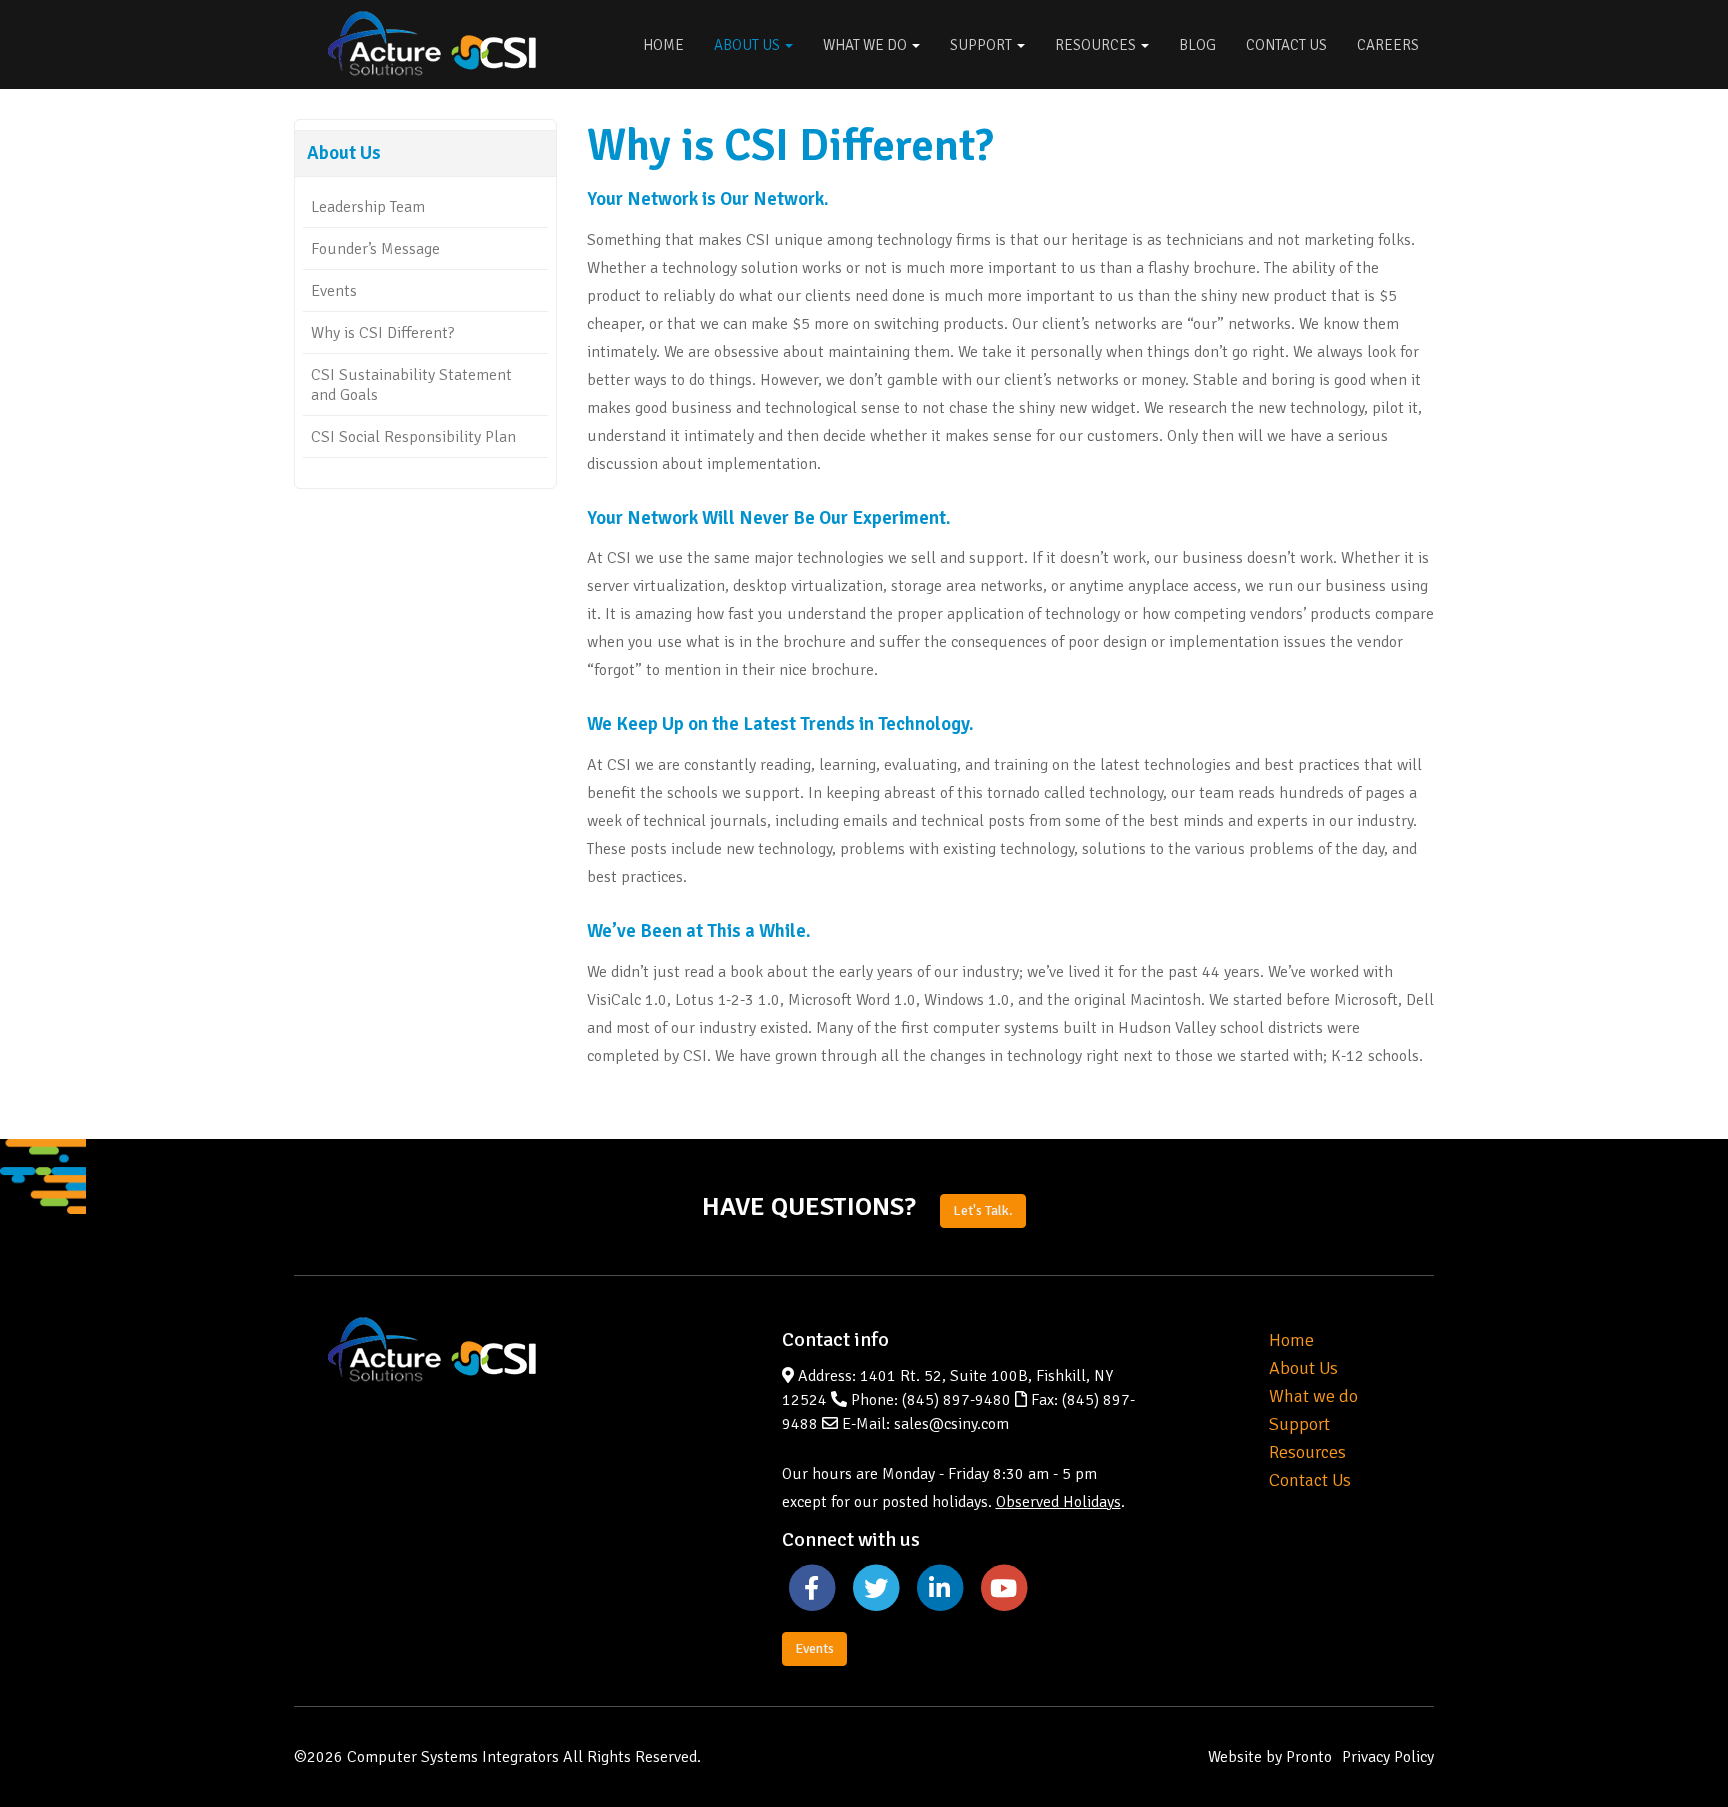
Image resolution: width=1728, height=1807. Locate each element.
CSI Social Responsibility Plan (413, 437)
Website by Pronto (1270, 1757)
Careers (1388, 45)
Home (663, 45)
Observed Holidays (1058, 1502)
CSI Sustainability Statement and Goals (411, 385)
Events (334, 291)
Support (982, 45)
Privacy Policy (1388, 1757)
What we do (1313, 1396)
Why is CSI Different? (383, 333)
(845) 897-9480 (956, 1400)
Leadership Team (368, 207)
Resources (1097, 45)
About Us (748, 45)
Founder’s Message (375, 249)
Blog (1197, 45)
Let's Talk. (983, 1210)
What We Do (866, 45)
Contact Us (1286, 45)
